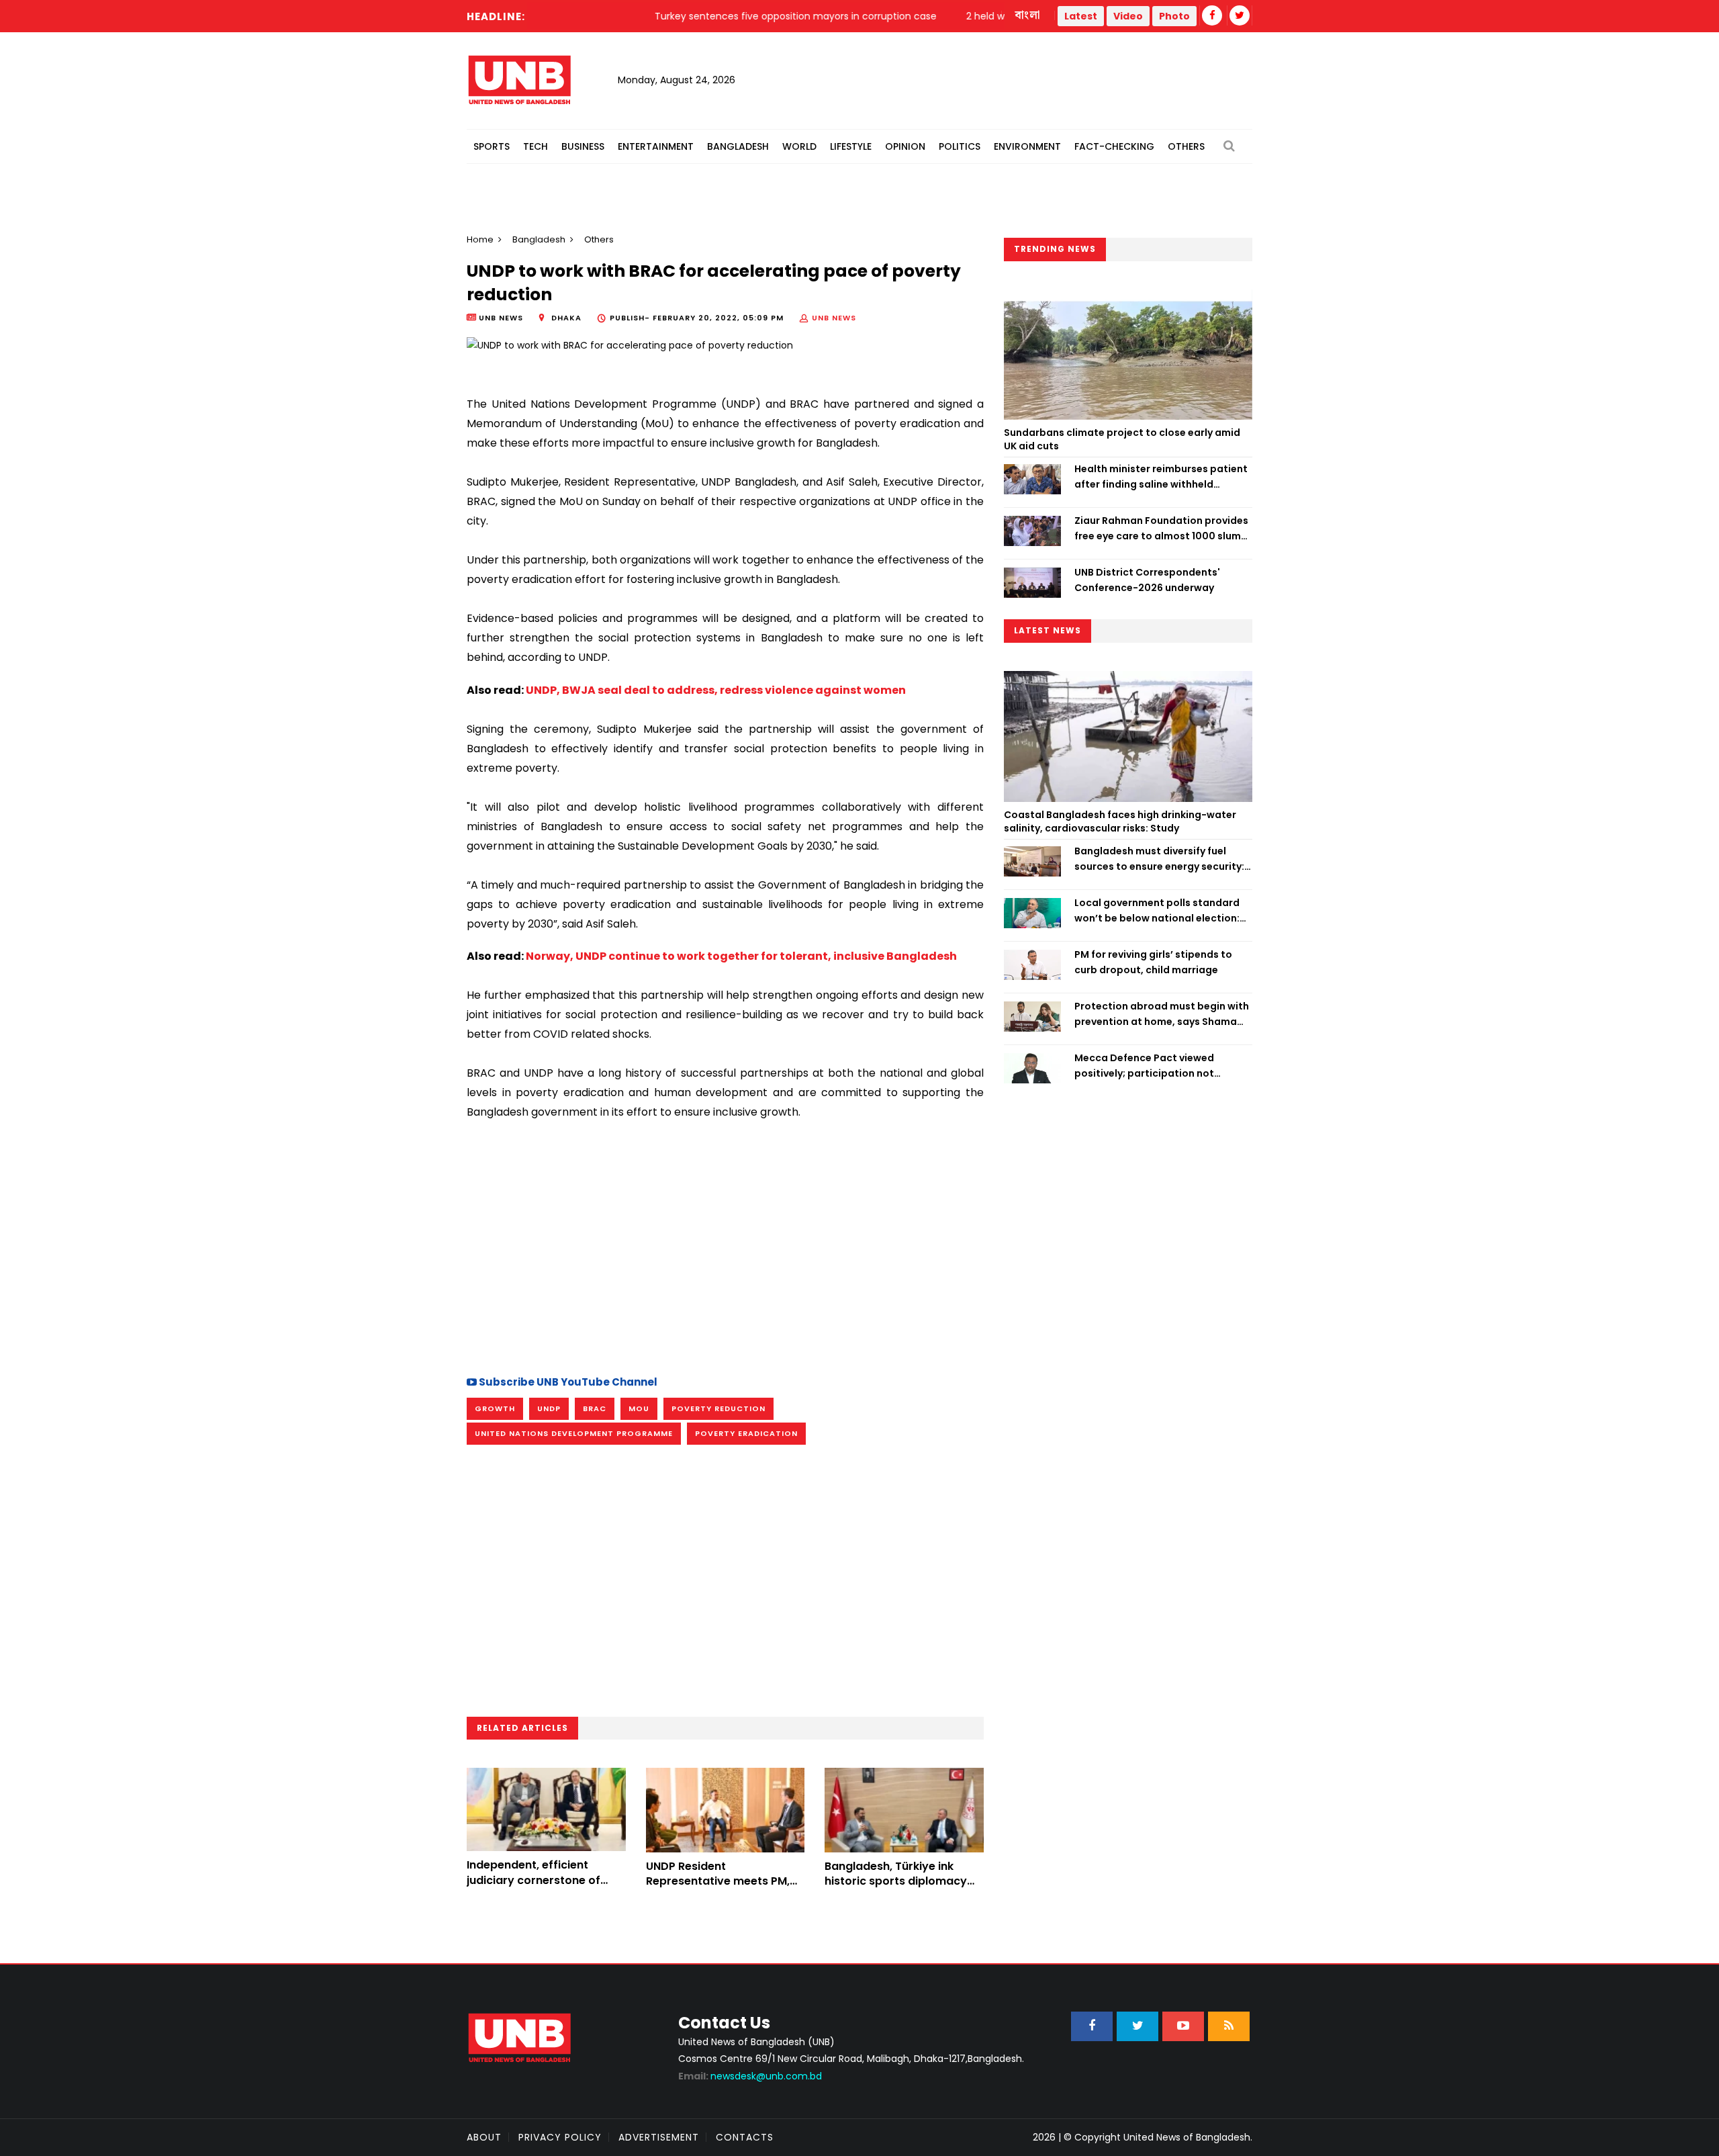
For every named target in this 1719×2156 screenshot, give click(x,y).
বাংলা (1028, 15)
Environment (1027, 146)
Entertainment (656, 146)
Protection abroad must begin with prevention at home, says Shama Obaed (1162, 1014)
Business (583, 146)
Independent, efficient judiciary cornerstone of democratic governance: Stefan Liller (536, 1887)
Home (480, 239)
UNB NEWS (834, 318)
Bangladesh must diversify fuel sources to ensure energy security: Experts (1159, 859)
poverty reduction (718, 1408)
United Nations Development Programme (574, 1433)
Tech (536, 146)
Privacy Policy (560, 2137)
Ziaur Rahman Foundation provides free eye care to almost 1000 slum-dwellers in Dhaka (1161, 529)
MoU (639, 1408)
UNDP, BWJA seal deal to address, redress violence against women (716, 690)
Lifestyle (851, 146)
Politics (960, 146)
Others (1186, 146)
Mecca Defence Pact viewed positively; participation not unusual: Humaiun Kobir (1144, 1066)
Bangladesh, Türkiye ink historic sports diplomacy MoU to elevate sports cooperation (896, 1889)
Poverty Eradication (746, 1433)
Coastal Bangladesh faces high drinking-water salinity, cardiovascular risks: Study (1120, 821)
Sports (492, 146)
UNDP (549, 1408)
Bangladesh (738, 146)
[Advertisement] (725, 1246)
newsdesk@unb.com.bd (750, 2076)
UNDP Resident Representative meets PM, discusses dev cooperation (721, 1881)
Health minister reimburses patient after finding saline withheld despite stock (1161, 477)
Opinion (905, 146)
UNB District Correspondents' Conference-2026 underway (1147, 580)
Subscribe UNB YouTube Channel (567, 1382)
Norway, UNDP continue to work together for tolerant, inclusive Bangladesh (741, 956)
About (484, 2137)
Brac (595, 1408)
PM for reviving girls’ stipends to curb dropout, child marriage (1153, 962)
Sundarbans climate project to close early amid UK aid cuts (1122, 439)
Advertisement (659, 2137)
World (799, 146)
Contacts (745, 2137)
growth (495, 1408)
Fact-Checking (1114, 146)
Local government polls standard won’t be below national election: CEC (1157, 911)
